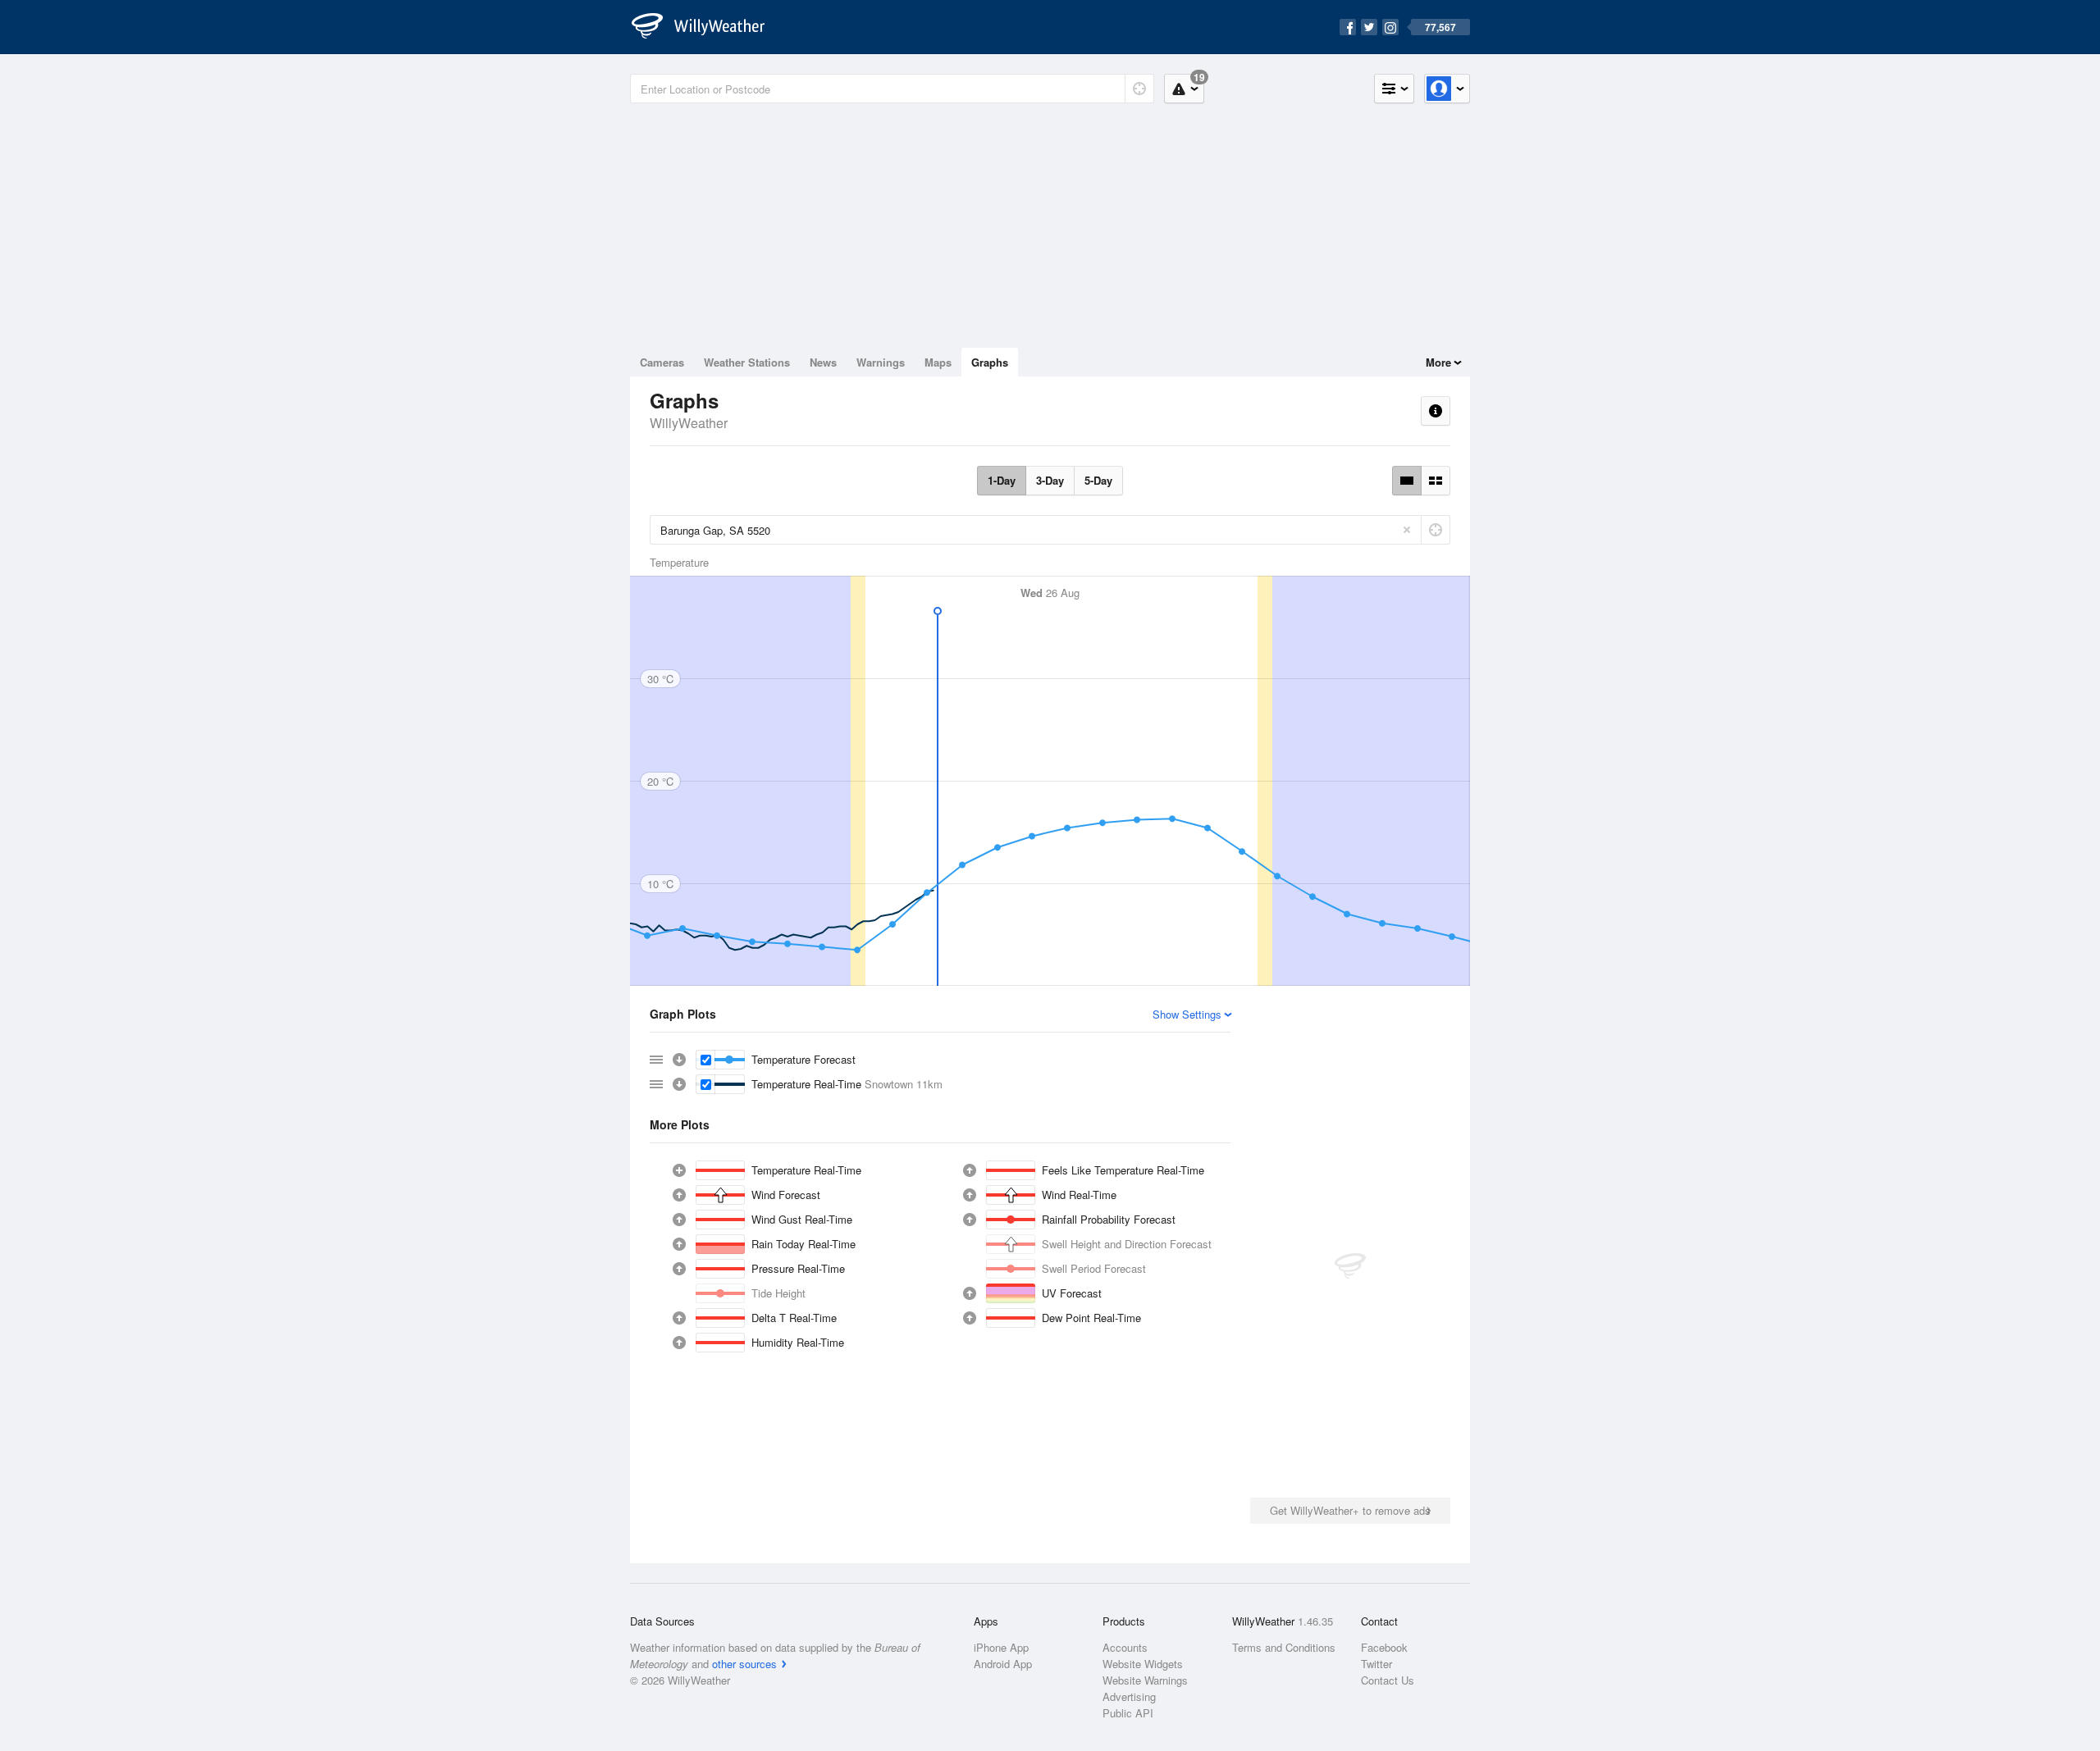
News (823, 362)
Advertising (1129, 1696)
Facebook (1384, 1647)
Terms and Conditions (1284, 1647)
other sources (744, 1664)
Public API (1128, 1713)
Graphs (990, 362)
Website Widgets (1143, 1664)
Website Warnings (1145, 1680)
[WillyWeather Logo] (707, 27)
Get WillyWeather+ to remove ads (1350, 1510)
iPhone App (1001, 1647)
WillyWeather (689, 423)
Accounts (1125, 1647)
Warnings (881, 362)
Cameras (662, 362)
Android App (1003, 1664)
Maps (938, 362)
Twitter (1376, 1664)
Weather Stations (747, 362)
